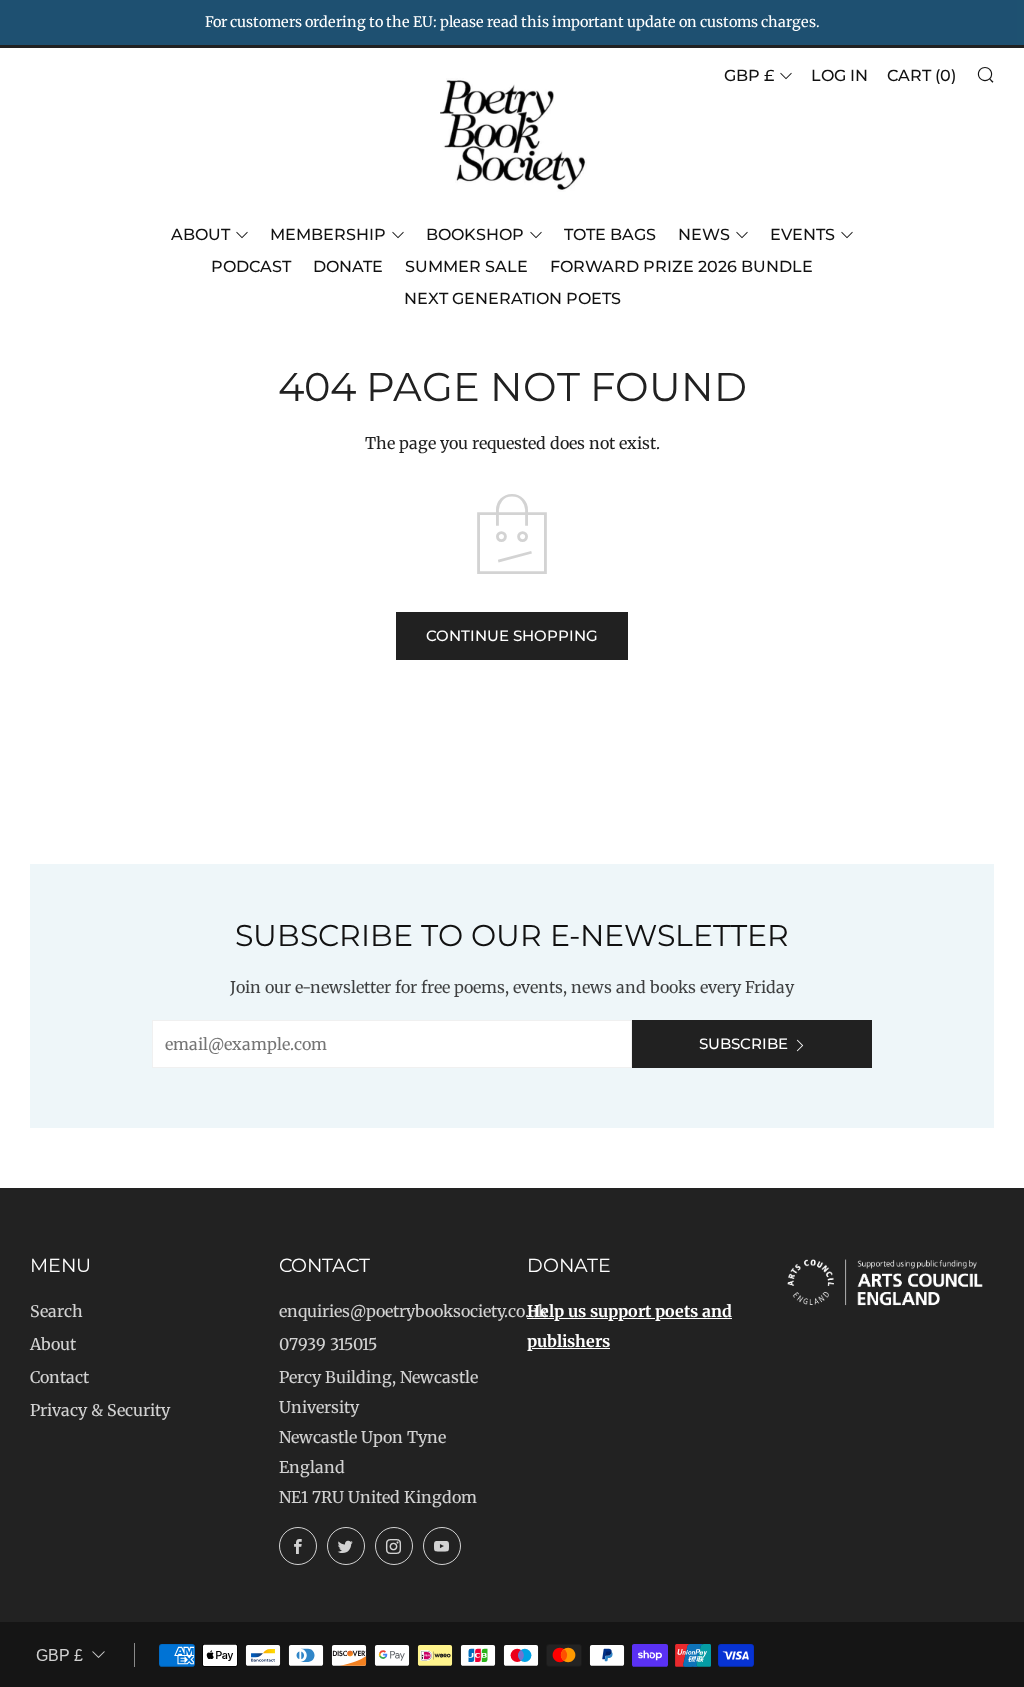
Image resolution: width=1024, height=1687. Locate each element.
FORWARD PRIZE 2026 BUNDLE (681, 266)
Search (56, 1311)
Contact (59, 1377)
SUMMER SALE (466, 266)
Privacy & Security (100, 1410)
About (200, 234)
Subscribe (743, 1043)
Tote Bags (610, 234)
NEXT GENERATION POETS (512, 298)
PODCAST (251, 266)
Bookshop (475, 234)
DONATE (348, 266)
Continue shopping (512, 635)
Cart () (921, 75)
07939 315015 (328, 1344)
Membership (328, 234)
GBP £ (749, 75)
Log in (839, 75)
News (704, 234)
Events (802, 234)
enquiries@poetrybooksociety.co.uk (413, 1311)
